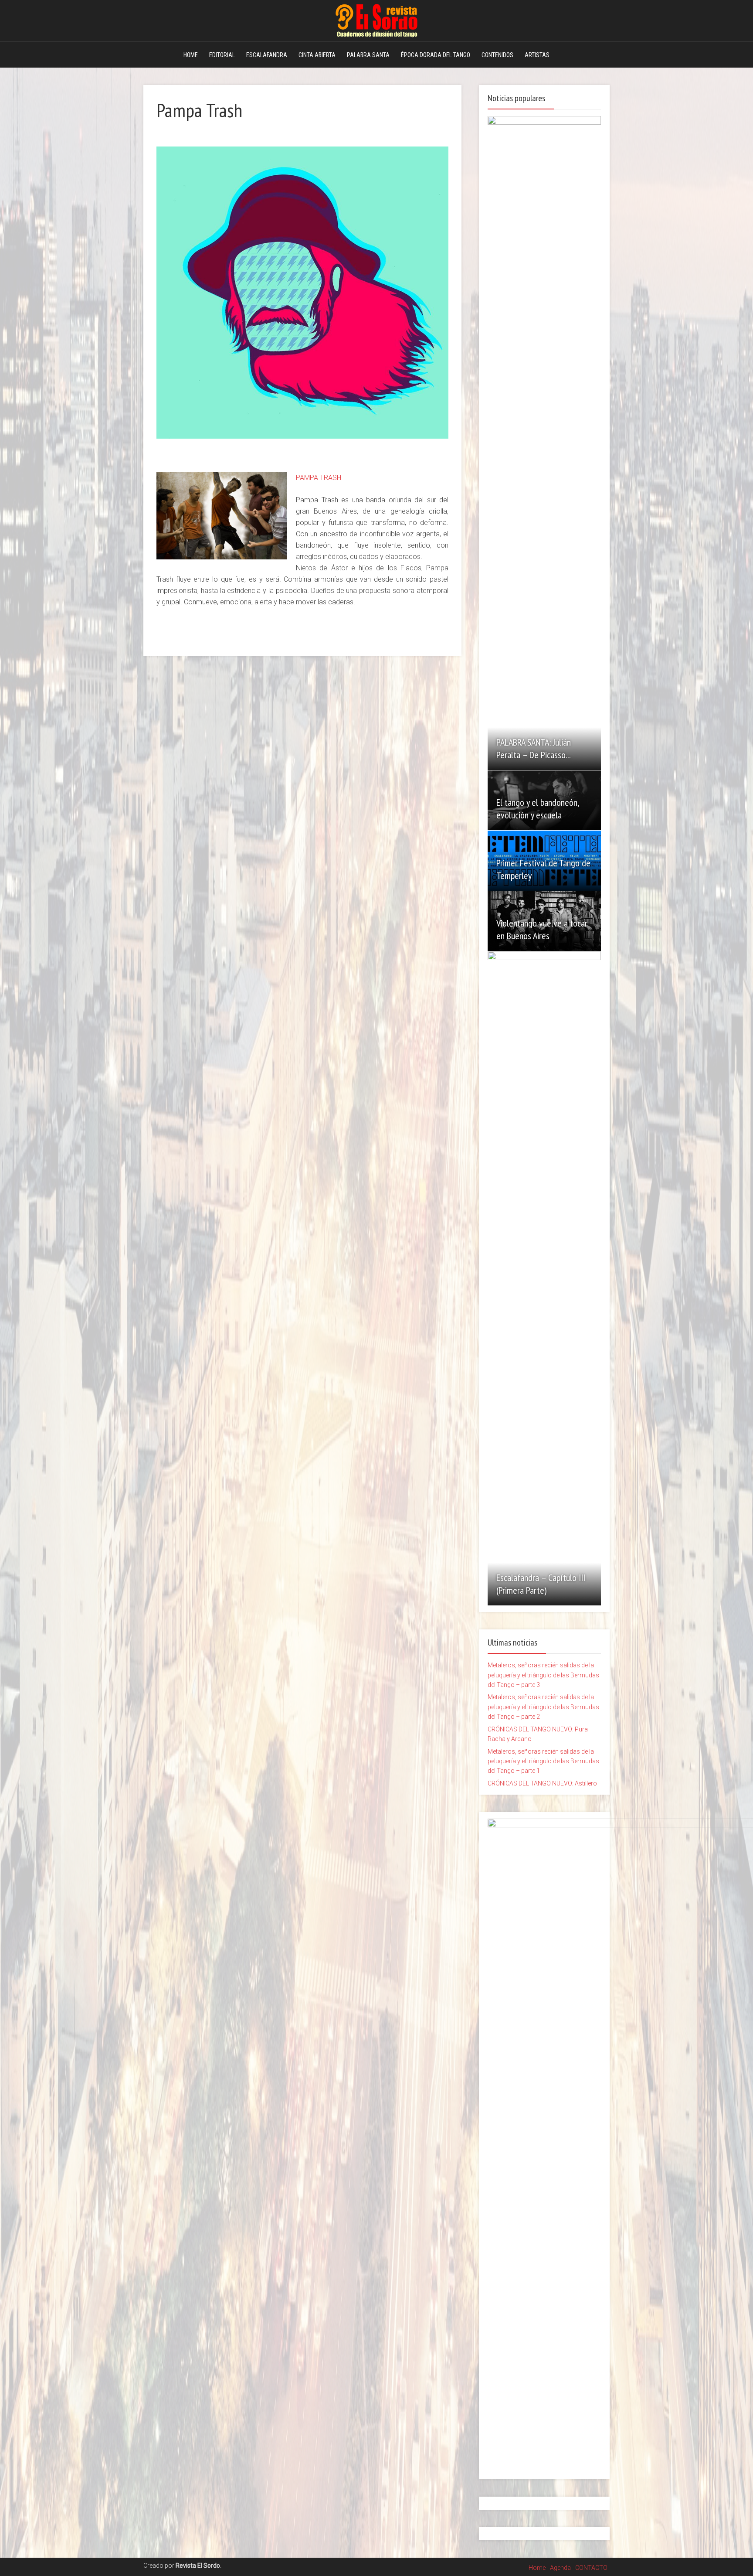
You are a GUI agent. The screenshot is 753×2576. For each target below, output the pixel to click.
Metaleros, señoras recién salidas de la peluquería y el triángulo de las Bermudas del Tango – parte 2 (543, 1707)
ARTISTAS (537, 55)
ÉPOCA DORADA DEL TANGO (436, 55)
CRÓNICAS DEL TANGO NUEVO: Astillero (542, 1783)
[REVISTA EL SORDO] (376, 19)
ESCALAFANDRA (267, 55)
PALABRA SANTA (368, 55)
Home (537, 2568)
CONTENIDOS (497, 55)
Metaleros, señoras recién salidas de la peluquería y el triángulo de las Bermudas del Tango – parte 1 (543, 1761)
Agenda (560, 2568)
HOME (191, 55)
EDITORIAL (222, 55)
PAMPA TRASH (319, 478)
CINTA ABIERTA (317, 55)
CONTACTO (591, 2568)
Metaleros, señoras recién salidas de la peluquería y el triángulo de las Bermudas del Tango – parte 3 (543, 1675)
